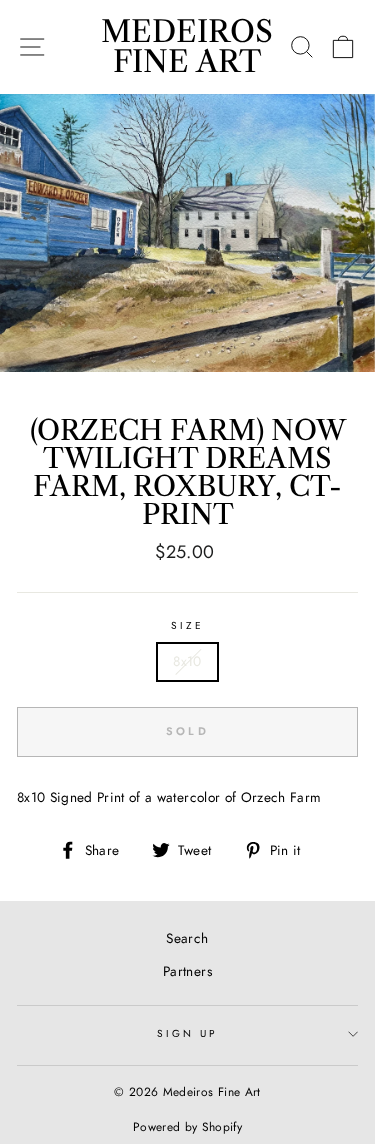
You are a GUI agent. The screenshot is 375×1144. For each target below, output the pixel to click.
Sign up (187, 1033)
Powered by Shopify (187, 1127)
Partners (187, 971)
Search (187, 938)
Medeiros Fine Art (187, 46)
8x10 (187, 661)
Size (187, 625)
